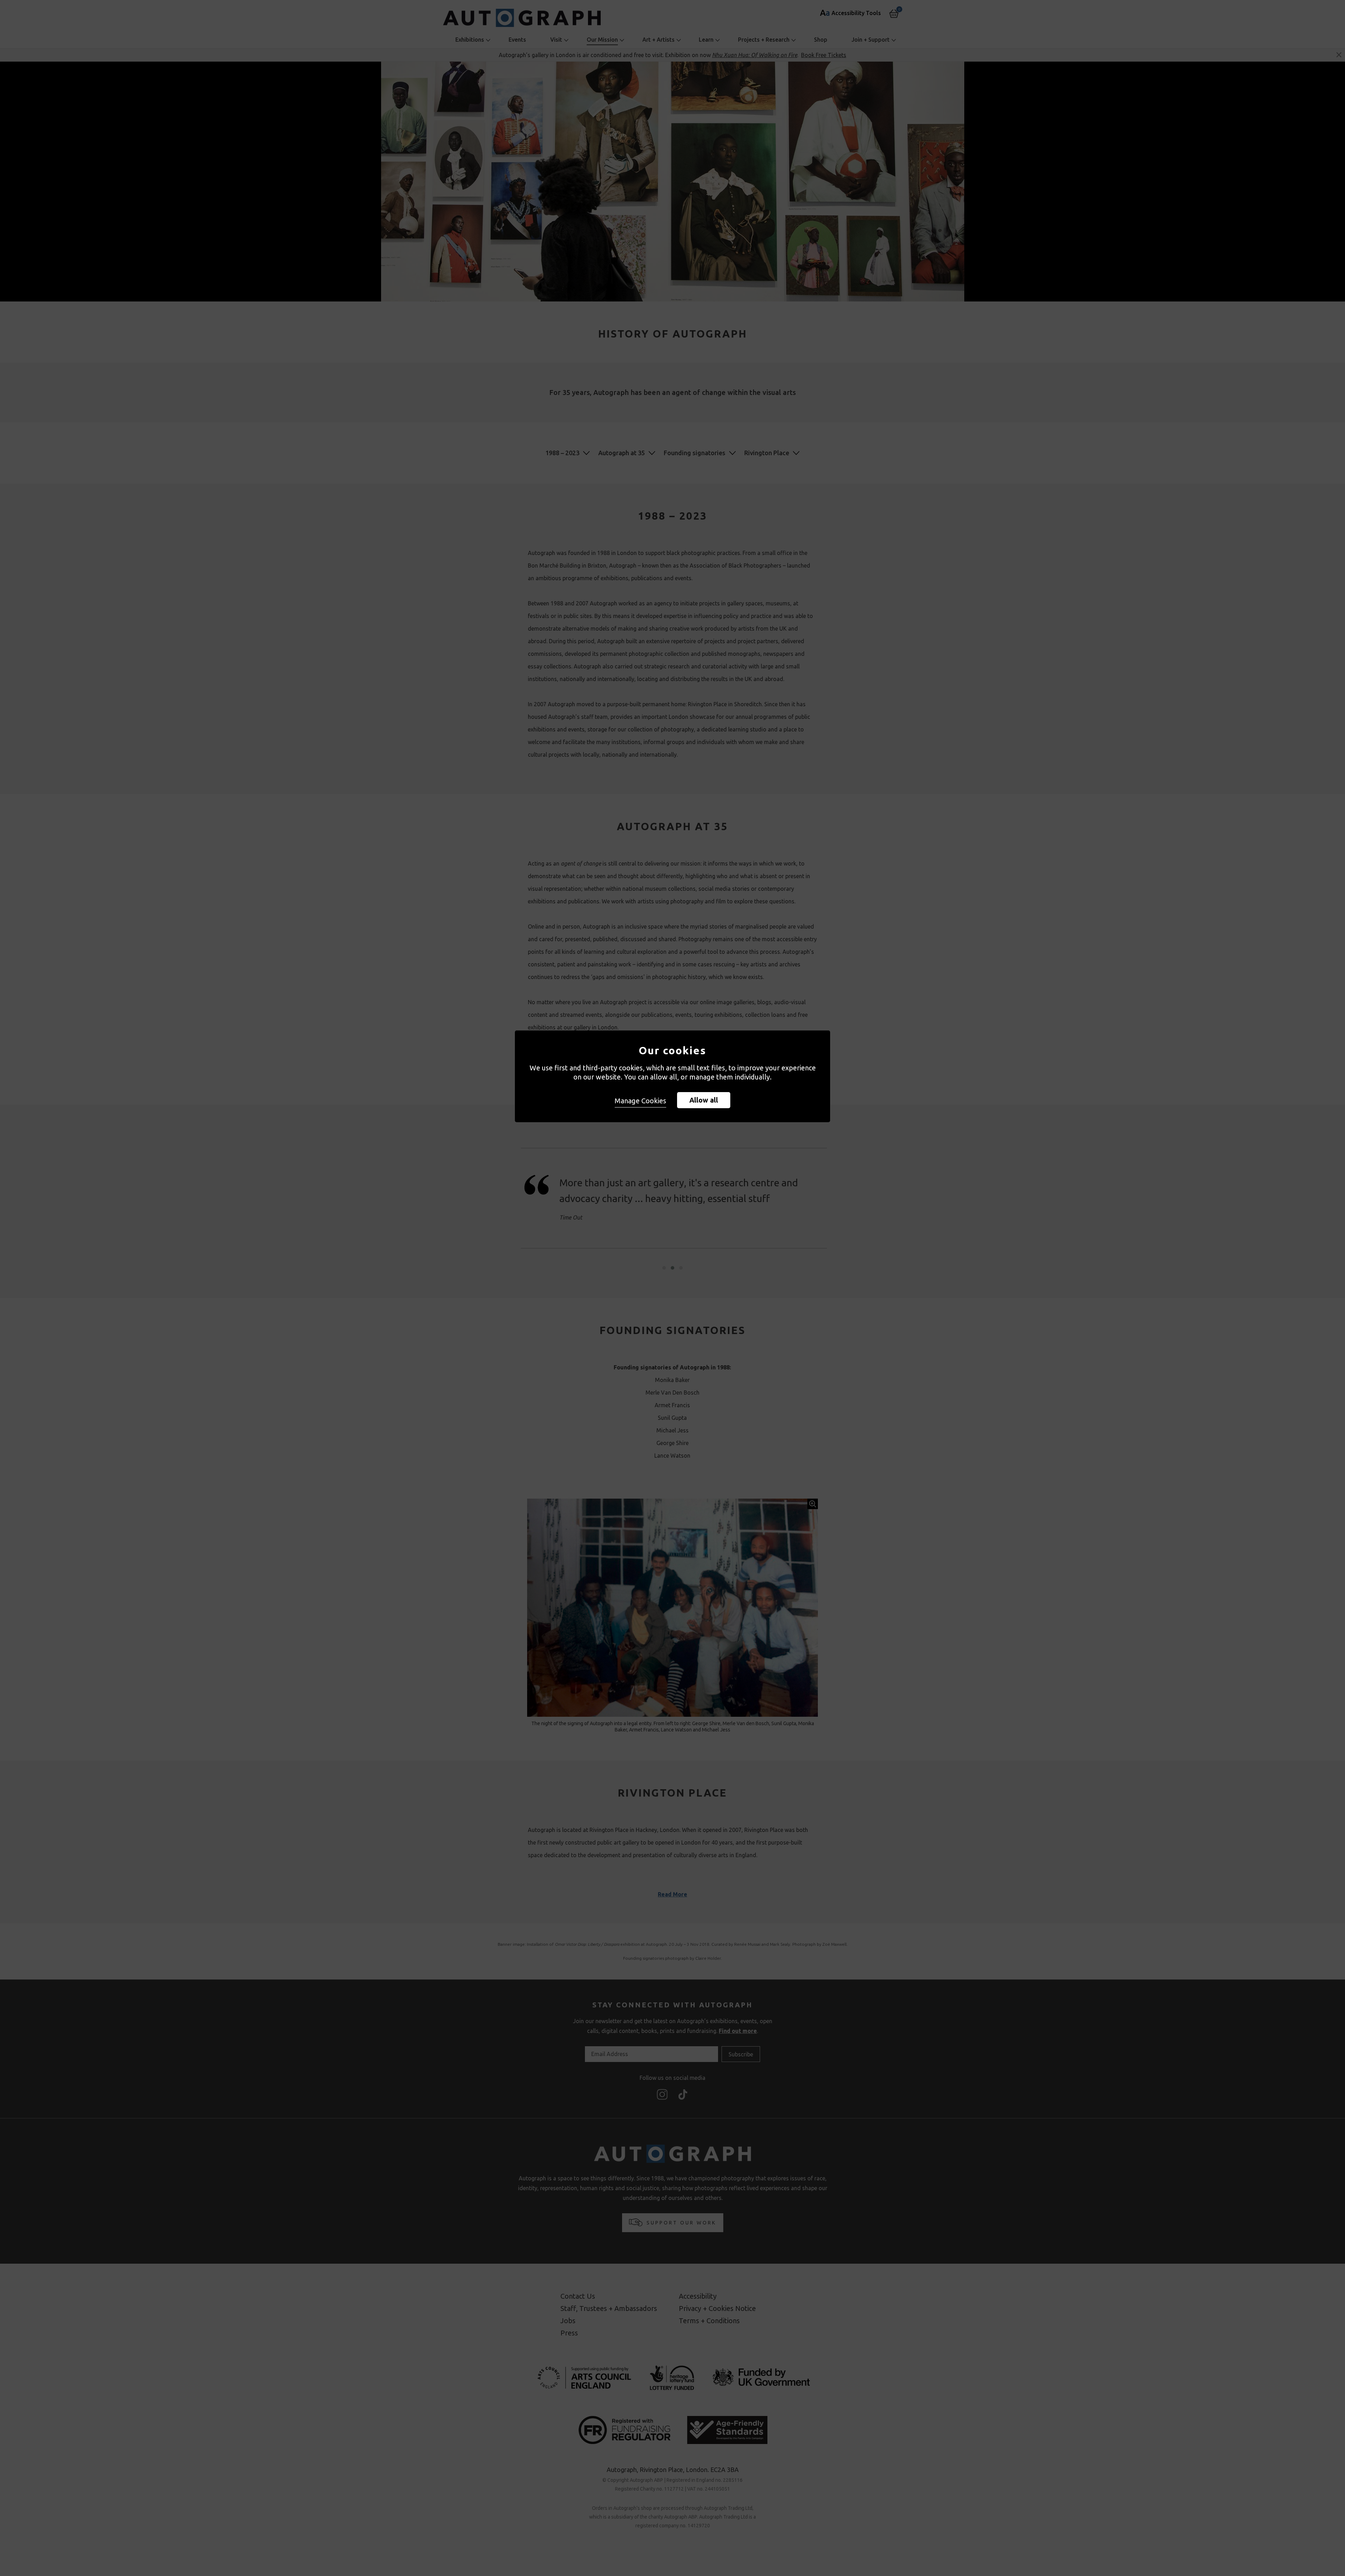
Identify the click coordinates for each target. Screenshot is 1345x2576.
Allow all (704, 1100)
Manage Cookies (640, 1101)
